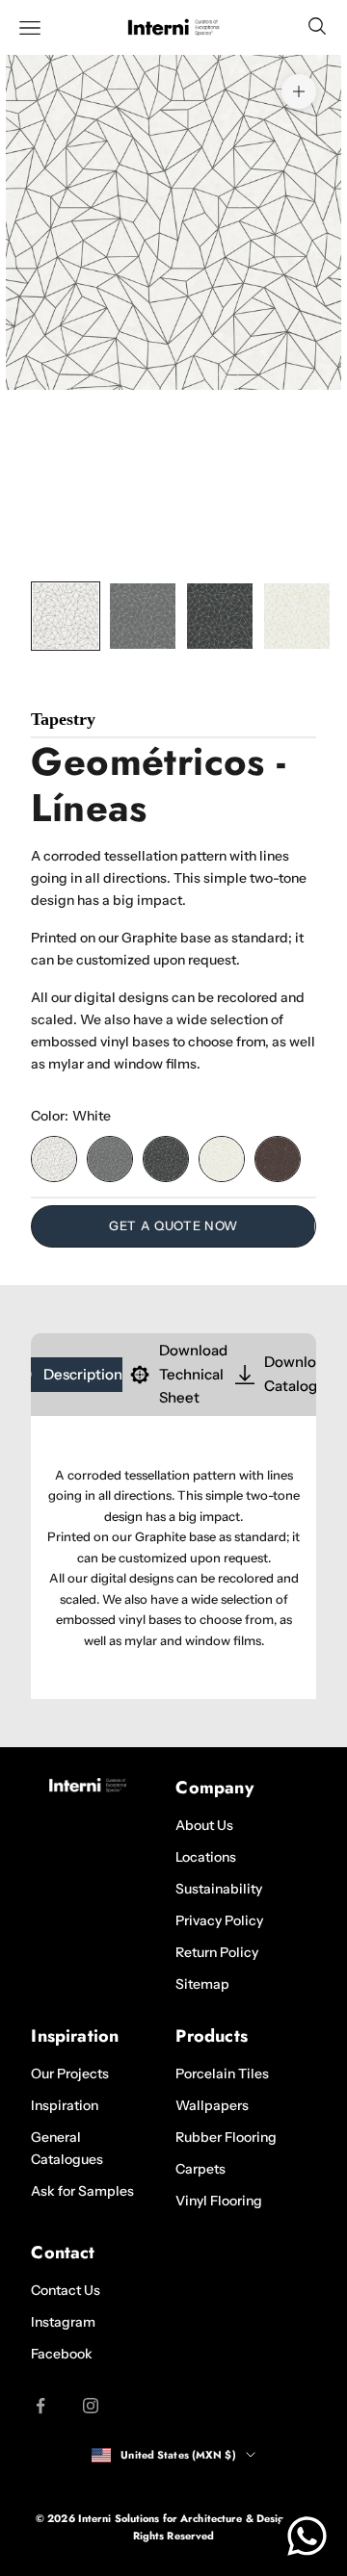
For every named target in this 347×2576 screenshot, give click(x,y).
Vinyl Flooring (219, 2201)
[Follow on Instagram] (91, 2406)
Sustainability (219, 1889)
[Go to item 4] (297, 616)
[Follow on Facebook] (40, 2406)
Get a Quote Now (173, 1225)
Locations (206, 1857)
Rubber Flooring (226, 2137)
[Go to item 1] (66, 616)
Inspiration (65, 2105)
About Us (204, 1825)
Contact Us (66, 2290)
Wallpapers (212, 2105)
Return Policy (217, 1952)
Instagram (63, 2322)
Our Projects (70, 2074)
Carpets (200, 2169)
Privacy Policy (219, 1920)
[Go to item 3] (220, 616)
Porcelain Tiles (222, 2074)
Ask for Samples (82, 2191)
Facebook (62, 2354)
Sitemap (202, 1984)
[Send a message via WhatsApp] (307, 2536)
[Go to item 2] (143, 616)
